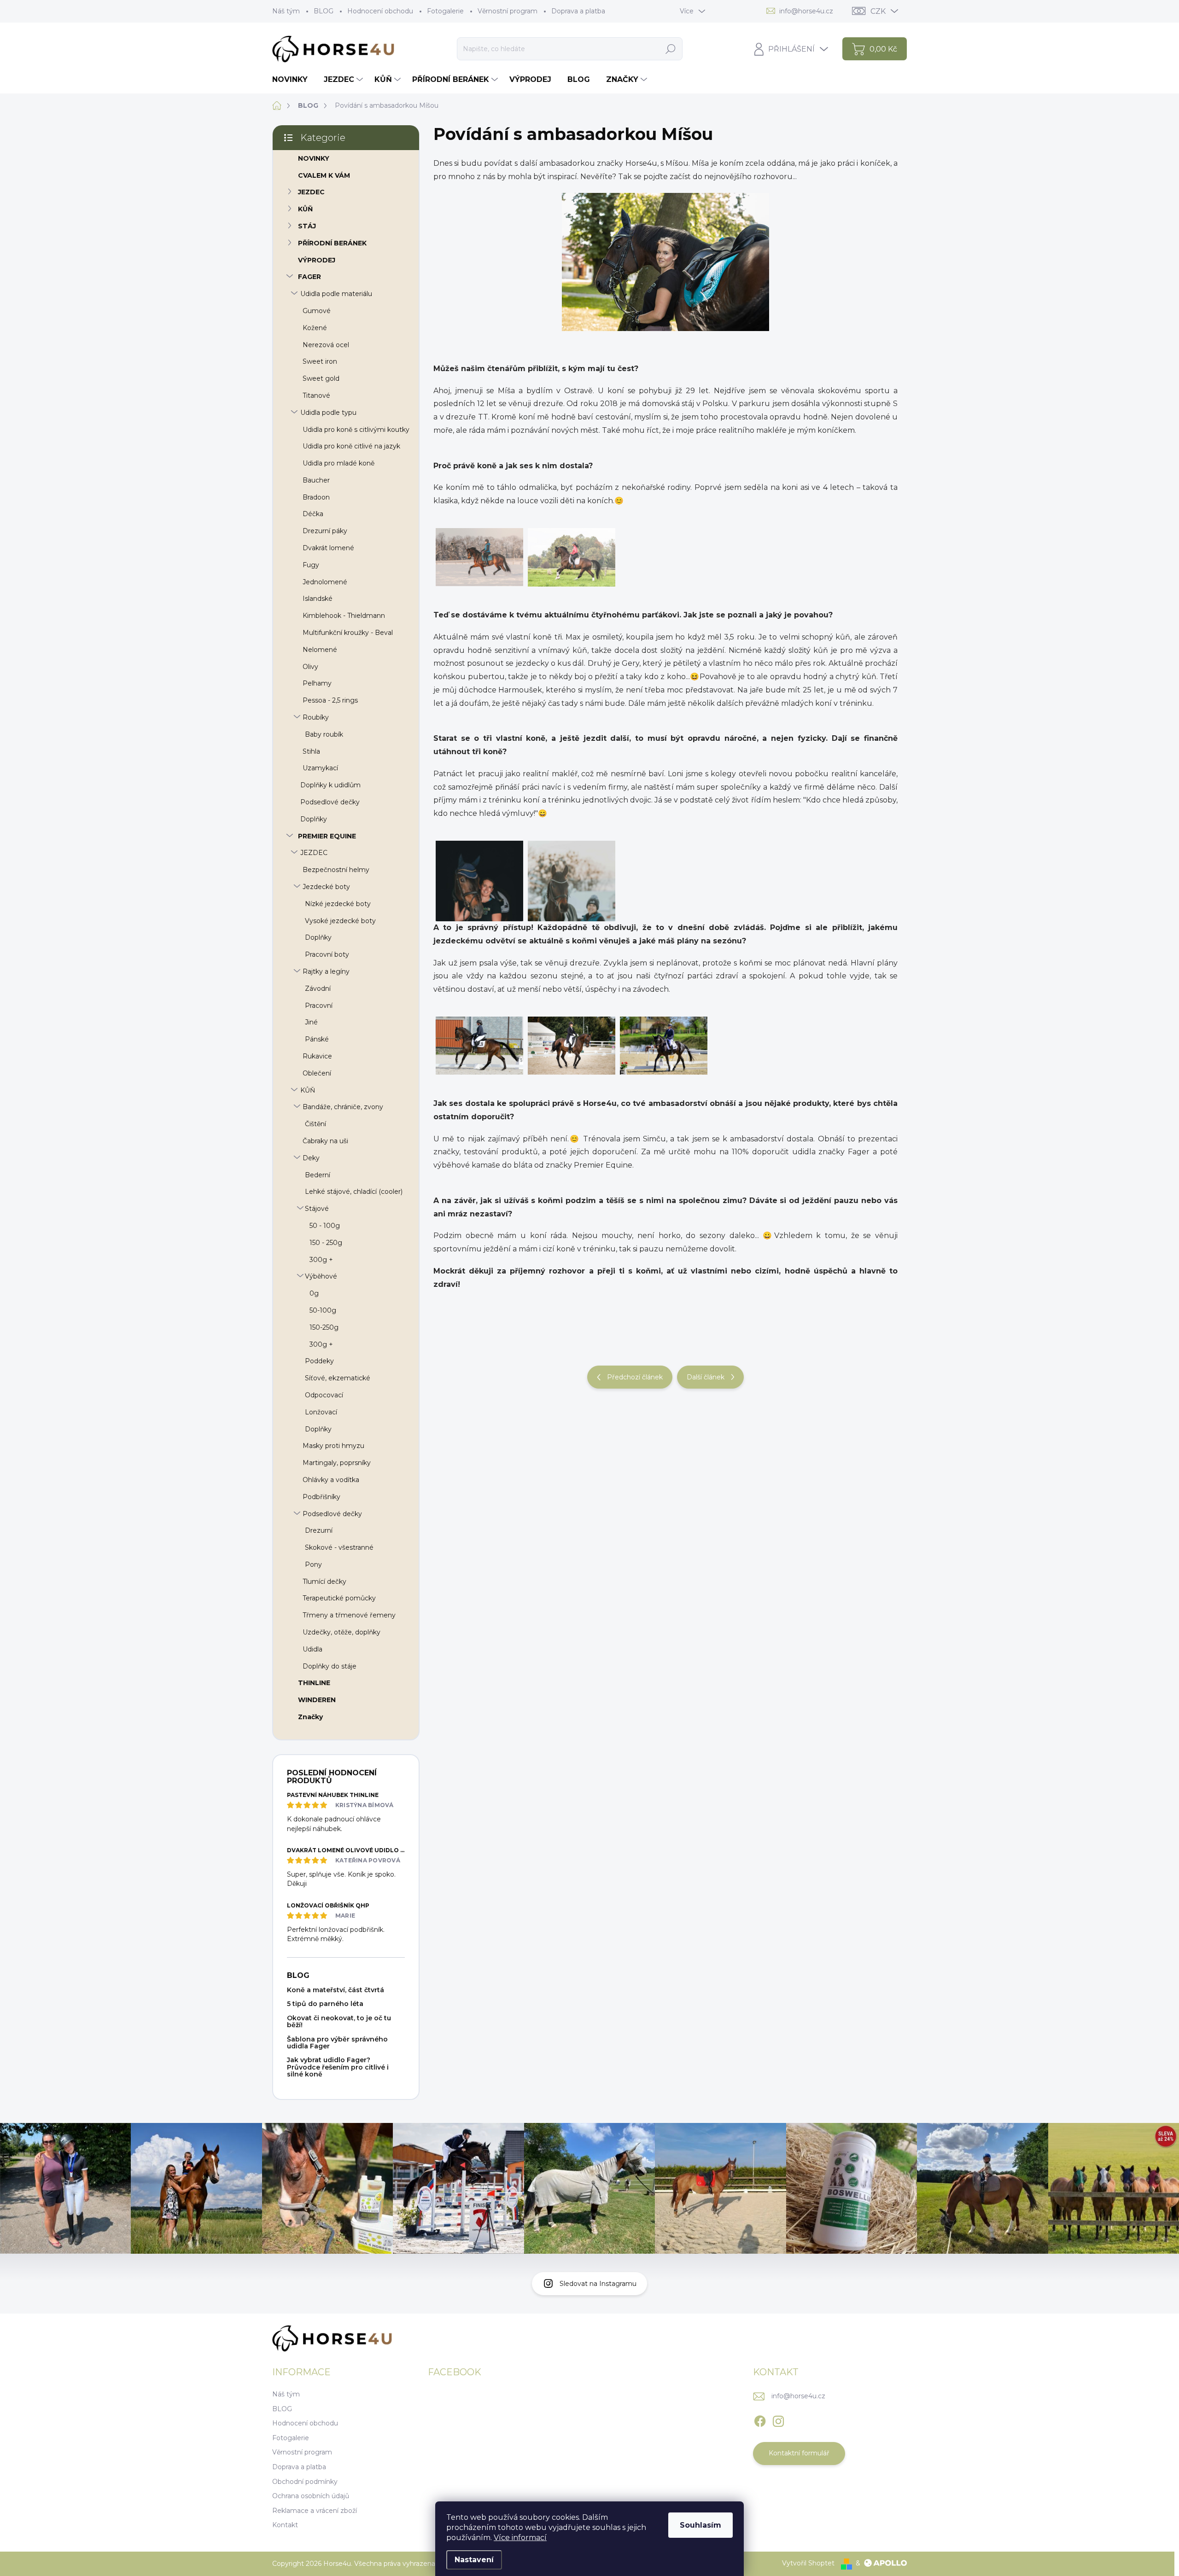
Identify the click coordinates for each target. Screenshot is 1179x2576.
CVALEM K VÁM (324, 175)
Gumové (317, 311)
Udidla (312, 1649)
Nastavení (474, 2560)
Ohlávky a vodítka (331, 1480)
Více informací (520, 2538)
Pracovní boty (327, 954)
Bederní (318, 1175)
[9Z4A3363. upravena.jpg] (479, 557)
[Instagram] (778, 2419)
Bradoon (316, 497)
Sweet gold (321, 378)
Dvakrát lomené (328, 548)
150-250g (324, 1327)
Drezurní (319, 1530)
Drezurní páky (325, 531)
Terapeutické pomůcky (339, 1598)
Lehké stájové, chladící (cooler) (354, 1192)
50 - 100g (325, 1226)
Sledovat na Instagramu (598, 2284)
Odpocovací (324, 1395)
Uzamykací (320, 768)
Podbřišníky (321, 1497)
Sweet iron (320, 361)
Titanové (316, 395)
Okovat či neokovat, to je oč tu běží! (339, 2021)
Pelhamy (317, 683)
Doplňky (314, 819)
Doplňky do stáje (330, 1666)
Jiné (311, 1022)
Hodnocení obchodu (380, 11)
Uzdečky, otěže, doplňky (341, 1632)
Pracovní (319, 1006)
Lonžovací (321, 1412)
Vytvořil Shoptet (808, 2563)
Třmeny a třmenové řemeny (349, 1615)
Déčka (313, 514)
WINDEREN (317, 1700)
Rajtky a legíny (326, 971)
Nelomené (320, 650)
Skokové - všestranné (339, 1547)
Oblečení (317, 1073)
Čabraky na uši (325, 1141)
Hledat (670, 49)
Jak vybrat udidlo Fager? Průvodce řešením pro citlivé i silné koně (338, 2067)
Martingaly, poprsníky (337, 1463)
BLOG (324, 11)
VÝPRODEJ (317, 260)
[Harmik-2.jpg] (479, 907)
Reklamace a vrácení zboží (315, 2511)
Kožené (315, 328)
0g (314, 1293)
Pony (313, 1564)
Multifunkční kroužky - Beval (348, 633)
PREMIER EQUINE (327, 836)
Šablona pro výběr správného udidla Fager (337, 2043)
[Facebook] (760, 2419)
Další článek (706, 1377)
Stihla (311, 751)
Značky (310, 1717)
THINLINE (314, 1683)
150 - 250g (326, 1243)
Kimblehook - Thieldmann (344, 616)
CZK (878, 11)
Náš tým (286, 11)
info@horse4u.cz (798, 2396)
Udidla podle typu (328, 413)
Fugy (311, 565)
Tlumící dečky (324, 1582)
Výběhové (321, 1276)
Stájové (317, 1209)
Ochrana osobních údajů (311, 2496)
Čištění (315, 1124)
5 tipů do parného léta (325, 2004)
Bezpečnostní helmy (336, 870)
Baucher (316, 480)
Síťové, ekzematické (338, 1378)
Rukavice (317, 1056)
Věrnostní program (508, 11)
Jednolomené (325, 582)
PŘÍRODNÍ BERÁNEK (332, 243)
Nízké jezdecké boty (338, 904)
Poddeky (319, 1361)
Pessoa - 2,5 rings (330, 700)
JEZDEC (311, 192)
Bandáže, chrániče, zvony (343, 1107)
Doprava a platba (578, 11)
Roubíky (316, 717)
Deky (311, 1158)
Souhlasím (700, 2525)
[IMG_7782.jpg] (572, 1046)
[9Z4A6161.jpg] (572, 557)
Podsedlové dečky (330, 802)
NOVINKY (314, 158)
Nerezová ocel (326, 345)
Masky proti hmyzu (333, 1446)
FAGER (309, 277)
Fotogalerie (445, 11)
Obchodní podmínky (305, 2482)
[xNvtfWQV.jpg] (664, 1046)
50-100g (323, 1310)
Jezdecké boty (326, 887)
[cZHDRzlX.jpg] (479, 1046)
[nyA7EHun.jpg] (572, 907)
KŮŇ (305, 209)
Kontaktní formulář (799, 2453)
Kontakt (285, 2525)
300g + (321, 1260)
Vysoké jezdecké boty (340, 921)
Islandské (318, 599)
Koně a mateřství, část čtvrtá (336, 1990)
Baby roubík (324, 734)
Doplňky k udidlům (330, 785)
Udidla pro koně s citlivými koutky (356, 430)
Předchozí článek (635, 1377)
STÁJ (307, 226)
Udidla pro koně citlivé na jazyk (351, 446)
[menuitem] (293, 80)
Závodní (318, 989)
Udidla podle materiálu (336, 294)
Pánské (317, 1039)
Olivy (310, 667)
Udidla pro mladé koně (339, 463)
